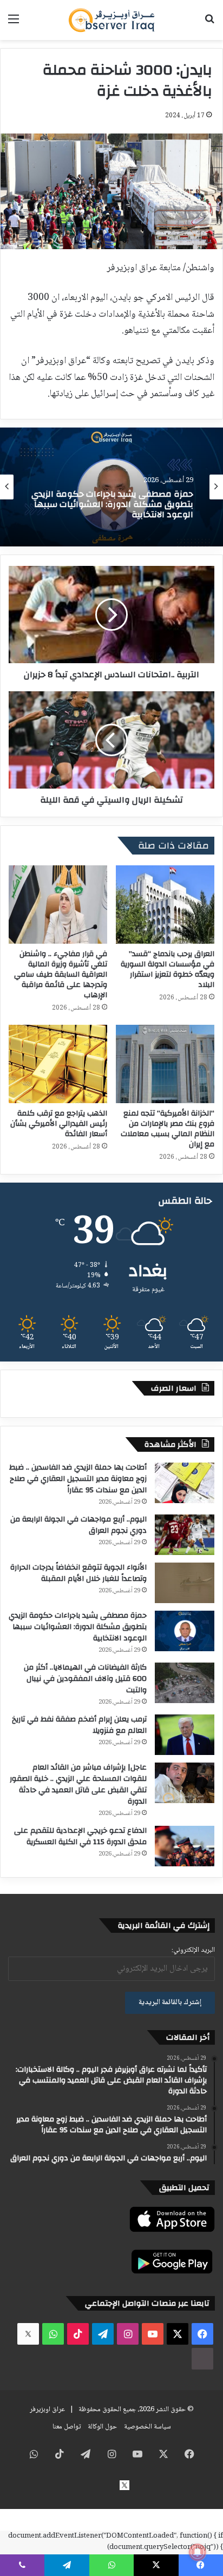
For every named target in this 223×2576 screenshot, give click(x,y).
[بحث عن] (209, 24)
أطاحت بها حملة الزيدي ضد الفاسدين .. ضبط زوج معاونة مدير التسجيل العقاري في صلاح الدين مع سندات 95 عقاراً (78, 1479)
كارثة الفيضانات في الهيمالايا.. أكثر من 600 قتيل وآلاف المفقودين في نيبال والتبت (85, 1679)
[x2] (28, 2334)
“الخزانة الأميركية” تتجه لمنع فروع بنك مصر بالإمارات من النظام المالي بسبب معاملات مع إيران (168, 1129)
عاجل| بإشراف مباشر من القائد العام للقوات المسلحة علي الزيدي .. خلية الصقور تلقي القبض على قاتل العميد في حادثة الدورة (78, 1784)
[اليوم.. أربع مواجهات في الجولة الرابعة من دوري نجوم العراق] (185, 1535)
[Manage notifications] (198, 2552)
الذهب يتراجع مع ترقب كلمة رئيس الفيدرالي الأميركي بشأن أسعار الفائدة (59, 1124)
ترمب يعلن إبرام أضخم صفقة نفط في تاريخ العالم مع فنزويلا (79, 1725)
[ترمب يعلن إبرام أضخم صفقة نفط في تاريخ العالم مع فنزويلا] (185, 1735)
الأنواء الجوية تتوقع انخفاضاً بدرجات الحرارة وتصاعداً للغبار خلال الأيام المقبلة (78, 1573)
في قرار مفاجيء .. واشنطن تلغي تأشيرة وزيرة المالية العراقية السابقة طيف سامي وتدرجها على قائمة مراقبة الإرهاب (61, 975)
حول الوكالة (102, 2427)
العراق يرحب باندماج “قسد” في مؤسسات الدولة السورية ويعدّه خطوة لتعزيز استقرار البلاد (168, 969)
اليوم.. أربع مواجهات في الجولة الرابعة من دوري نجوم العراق (78, 1525)
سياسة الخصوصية (147, 2427)
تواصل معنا (67, 2427)
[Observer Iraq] (111, 20)
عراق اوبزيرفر (47, 2410)
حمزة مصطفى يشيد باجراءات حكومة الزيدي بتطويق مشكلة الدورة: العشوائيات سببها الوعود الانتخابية (78, 1627)
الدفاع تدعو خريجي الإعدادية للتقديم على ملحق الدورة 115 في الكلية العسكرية (80, 1836)
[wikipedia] (202, 2359)
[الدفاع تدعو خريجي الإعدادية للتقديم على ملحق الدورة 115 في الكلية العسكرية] (185, 1846)
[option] (111, 487)
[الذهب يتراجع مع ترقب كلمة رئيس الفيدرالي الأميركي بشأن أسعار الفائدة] (58, 1064)
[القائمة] (14, 24)
